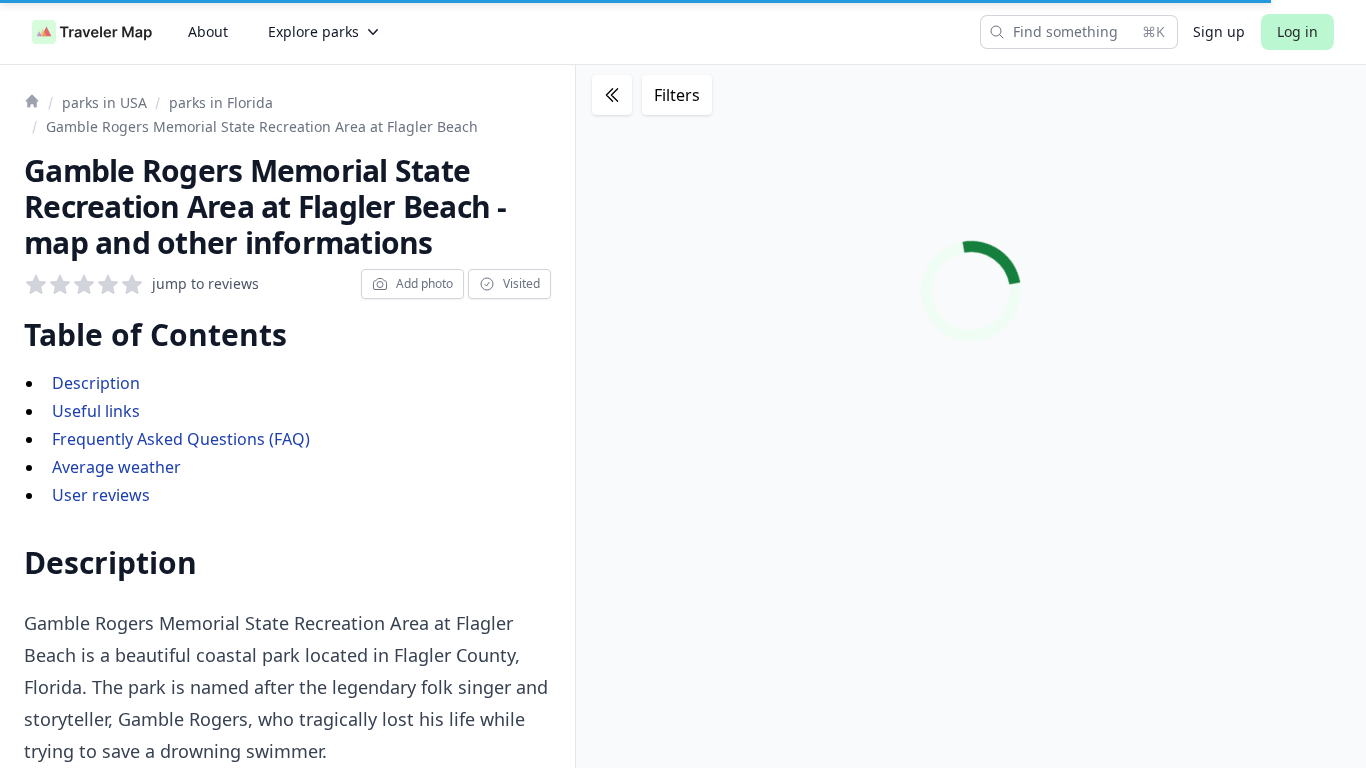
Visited (521, 283)
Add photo (424, 283)
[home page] (92, 32)
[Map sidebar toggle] (612, 95)
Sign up (1219, 31)
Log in (1297, 31)
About (208, 31)
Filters (677, 95)
